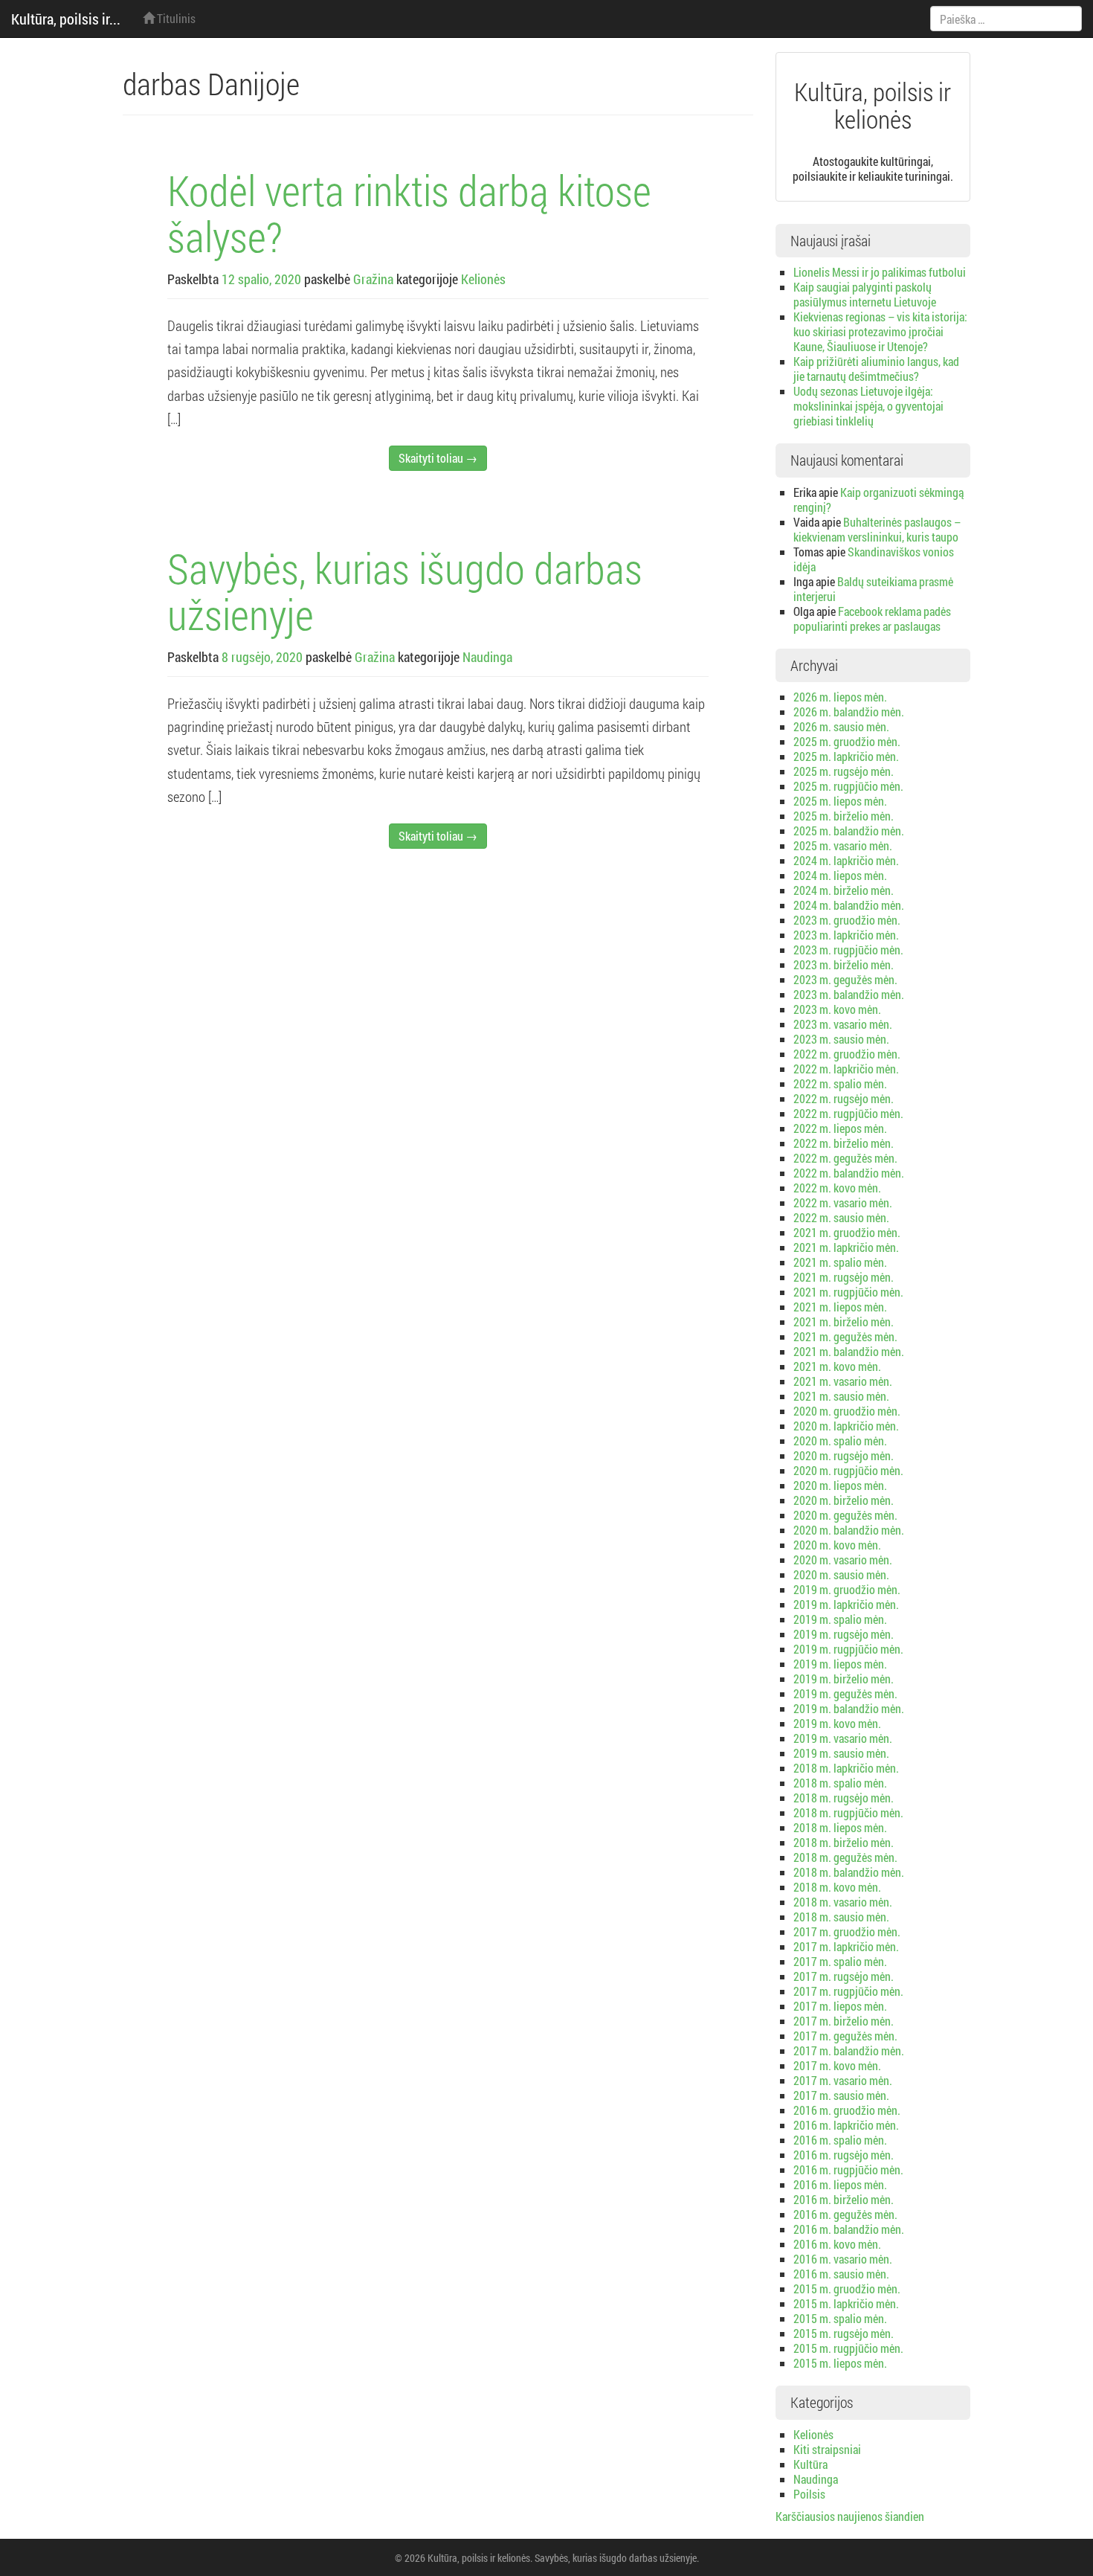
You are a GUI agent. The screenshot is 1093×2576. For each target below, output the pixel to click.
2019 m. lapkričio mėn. (846, 1604)
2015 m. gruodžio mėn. (847, 2288)
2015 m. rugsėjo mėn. (844, 2333)
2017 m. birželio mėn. (844, 2021)
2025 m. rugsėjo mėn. (844, 771)
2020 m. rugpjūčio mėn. (848, 1470)
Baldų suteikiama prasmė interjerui (873, 589)
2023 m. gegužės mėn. (845, 979)
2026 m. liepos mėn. (840, 697)
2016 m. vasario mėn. (843, 2259)
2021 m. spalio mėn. (840, 1262)
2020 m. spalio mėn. (840, 1440)
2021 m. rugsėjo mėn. (844, 1277)
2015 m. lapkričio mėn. (846, 2303)
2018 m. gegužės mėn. (845, 1857)
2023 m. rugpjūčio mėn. (848, 950)
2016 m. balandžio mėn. (849, 2229)
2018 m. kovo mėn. (837, 1887)
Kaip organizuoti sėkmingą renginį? (878, 500)
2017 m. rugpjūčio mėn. (848, 1991)
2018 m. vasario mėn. (843, 1902)
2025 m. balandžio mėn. (849, 831)
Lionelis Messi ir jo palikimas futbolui (880, 272)
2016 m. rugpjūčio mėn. (848, 2169)
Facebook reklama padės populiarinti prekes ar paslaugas (872, 619)
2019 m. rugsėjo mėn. (844, 1634)
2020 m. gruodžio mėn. (847, 1411)
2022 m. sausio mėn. (841, 1217)
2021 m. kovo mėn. (837, 1366)
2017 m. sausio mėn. (841, 2095)
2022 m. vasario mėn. (843, 1202)
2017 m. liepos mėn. (840, 2006)
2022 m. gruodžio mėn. (847, 1054)
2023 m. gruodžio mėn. (847, 920)
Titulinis (175, 18)
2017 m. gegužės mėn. (845, 2036)
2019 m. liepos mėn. (840, 1664)
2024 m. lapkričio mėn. (846, 860)
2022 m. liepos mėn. (840, 1128)
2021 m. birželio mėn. (844, 1321)
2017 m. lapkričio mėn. (846, 1946)
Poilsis (809, 2494)
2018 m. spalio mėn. (840, 1783)
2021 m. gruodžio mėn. (847, 1232)
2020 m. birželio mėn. (844, 1500)
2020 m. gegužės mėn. (845, 1515)
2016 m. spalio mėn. (840, 2140)
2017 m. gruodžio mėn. (847, 1931)
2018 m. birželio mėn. (844, 1842)
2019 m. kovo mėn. (837, 1723)
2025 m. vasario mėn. (843, 845)
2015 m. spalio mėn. (840, 2318)
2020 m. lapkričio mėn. (846, 1426)
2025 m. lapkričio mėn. (846, 756)
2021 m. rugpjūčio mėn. (848, 1292)
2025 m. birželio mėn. (844, 816)
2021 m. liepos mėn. (840, 1307)
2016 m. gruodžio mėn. (847, 2110)
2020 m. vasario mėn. (843, 1560)
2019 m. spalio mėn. (840, 1619)
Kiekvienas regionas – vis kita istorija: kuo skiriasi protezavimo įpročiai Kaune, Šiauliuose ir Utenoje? (880, 331)
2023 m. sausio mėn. (841, 1039)
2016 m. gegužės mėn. (845, 2214)
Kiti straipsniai (827, 2449)
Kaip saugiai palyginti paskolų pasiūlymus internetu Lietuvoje (865, 294)
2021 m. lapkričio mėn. (846, 1247)
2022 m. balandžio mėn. (849, 1173)
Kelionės (483, 279)
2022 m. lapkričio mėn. (846, 1069)
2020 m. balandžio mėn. (849, 1530)
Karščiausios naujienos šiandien (850, 2516)
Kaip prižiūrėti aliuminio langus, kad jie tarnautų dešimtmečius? (876, 369)
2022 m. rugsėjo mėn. (844, 1098)
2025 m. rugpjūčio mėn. (848, 786)
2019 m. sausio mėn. (841, 1753)
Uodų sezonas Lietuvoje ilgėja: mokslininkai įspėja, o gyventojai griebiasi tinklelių (868, 406)
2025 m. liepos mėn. (840, 801)
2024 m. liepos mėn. (840, 875)
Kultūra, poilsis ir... (66, 19)
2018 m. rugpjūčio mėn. (848, 1812)
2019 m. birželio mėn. (844, 1679)
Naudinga (487, 657)
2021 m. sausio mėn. (841, 1396)
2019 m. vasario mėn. (843, 1738)
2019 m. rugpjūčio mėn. (848, 1649)
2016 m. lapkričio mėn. (846, 2125)
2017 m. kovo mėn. (837, 2065)
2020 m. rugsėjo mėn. (844, 1455)
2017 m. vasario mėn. (843, 2080)
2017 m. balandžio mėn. (849, 2050)
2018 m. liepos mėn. (840, 1827)
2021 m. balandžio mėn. (849, 1351)
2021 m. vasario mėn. (843, 1381)
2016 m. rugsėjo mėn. (844, 2155)
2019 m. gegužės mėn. (845, 1693)
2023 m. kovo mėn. (837, 1009)
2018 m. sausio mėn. (841, 1917)
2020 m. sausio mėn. (841, 1574)
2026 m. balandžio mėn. (849, 712)
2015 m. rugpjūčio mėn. (848, 2348)
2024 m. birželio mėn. (844, 890)
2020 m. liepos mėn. (840, 1485)
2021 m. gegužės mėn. (845, 1336)
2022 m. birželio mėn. (844, 1143)
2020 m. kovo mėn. (837, 1545)
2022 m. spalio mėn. (840, 1083)
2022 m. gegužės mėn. (845, 1158)
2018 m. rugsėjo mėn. (844, 1798)
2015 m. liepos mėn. (840, 2363)
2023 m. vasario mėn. (843, 1024)
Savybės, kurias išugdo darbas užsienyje (405, 591)
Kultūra (810, 2464)
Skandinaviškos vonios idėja (874, 559)
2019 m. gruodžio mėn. (847, 1589)
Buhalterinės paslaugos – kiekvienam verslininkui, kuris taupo (877, 529)
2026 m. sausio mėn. (841, 726)
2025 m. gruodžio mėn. (847, 741)
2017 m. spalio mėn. (840, 1961)
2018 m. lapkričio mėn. (846, 1768)
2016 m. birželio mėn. (844, 2199)
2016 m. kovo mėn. (837, 2244)
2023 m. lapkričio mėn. (846, 935)
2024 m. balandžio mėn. (849, 905)
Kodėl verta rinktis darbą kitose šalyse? (409, 213)
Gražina (373, 279)
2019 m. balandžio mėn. (849, 1708)
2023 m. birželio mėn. (844, 964)
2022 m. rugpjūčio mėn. (848, 1113)
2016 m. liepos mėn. (840, 2184)
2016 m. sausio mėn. (841, 2274)
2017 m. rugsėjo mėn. (844, 1976)
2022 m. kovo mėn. (837, 1188)
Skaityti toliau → (438, 458)
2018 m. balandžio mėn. (849, 1872)
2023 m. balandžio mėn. (849, 994)
